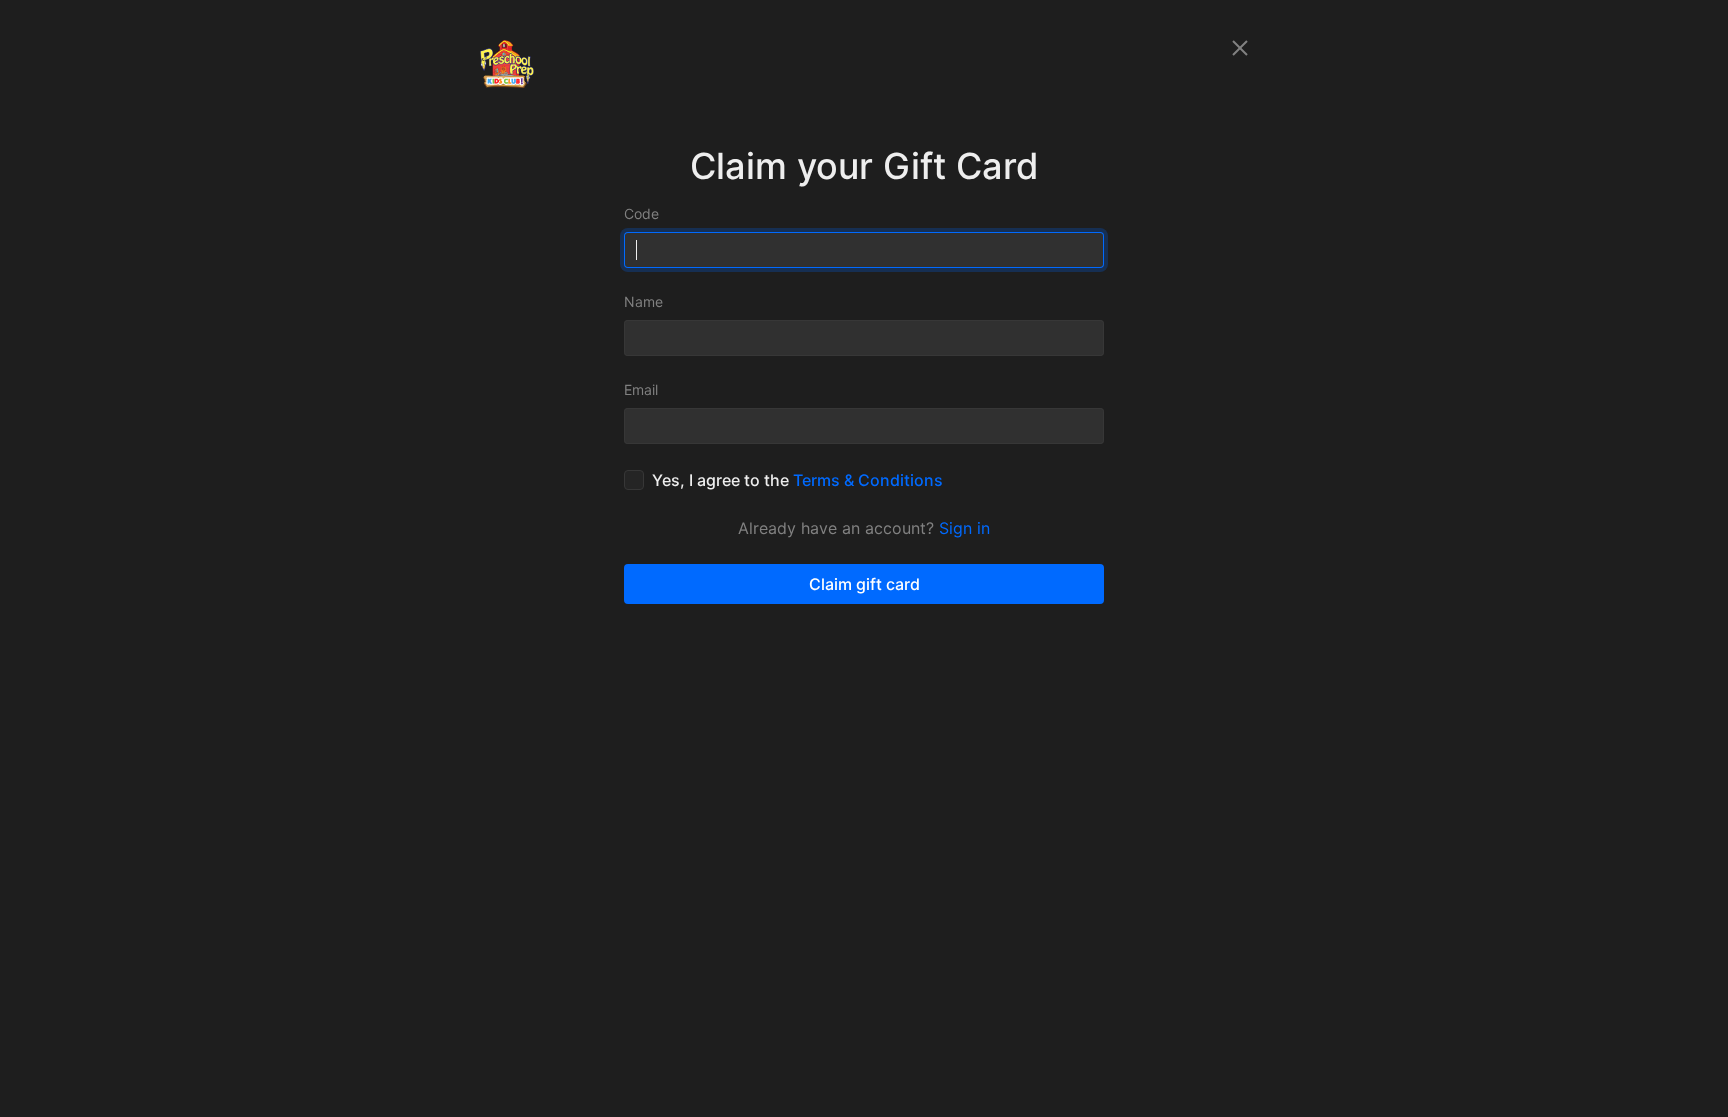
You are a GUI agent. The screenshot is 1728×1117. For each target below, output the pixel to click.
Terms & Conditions (868, 480)
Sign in (964, 528)
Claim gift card (864, 584)
